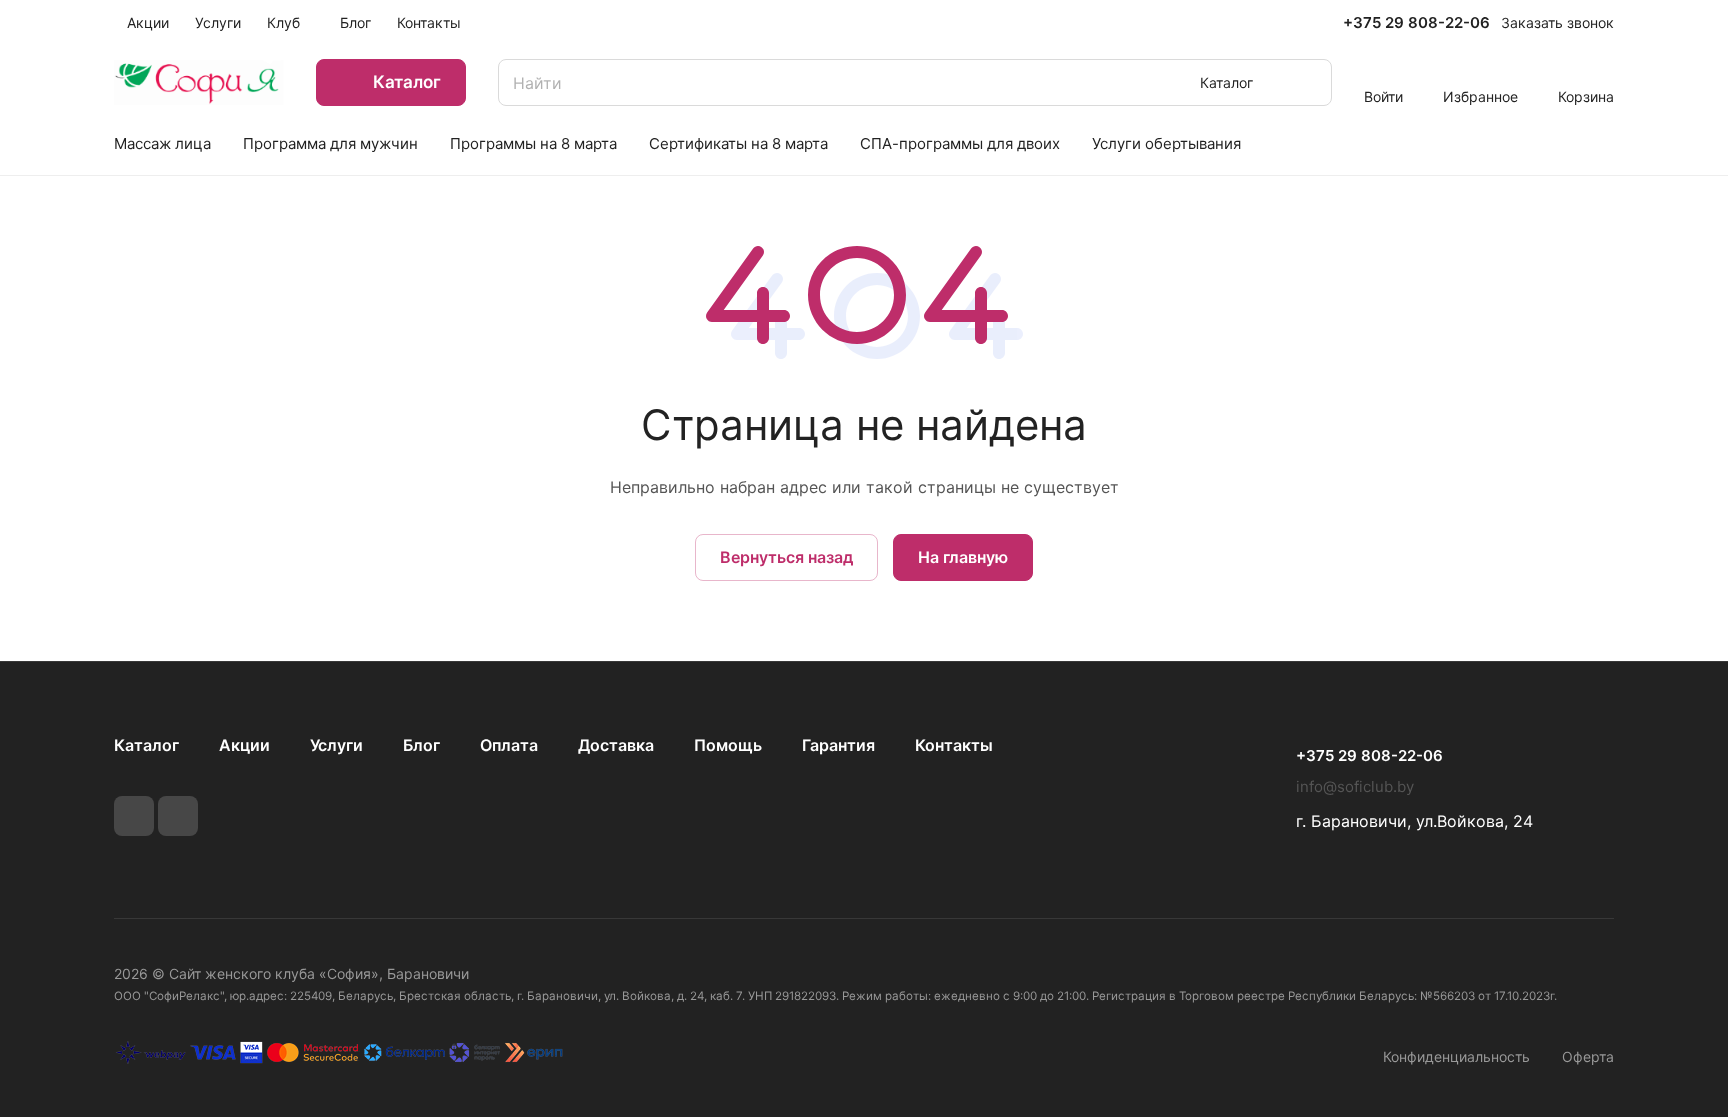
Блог (421, 745)
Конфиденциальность (1456, 1056)
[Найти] (1307, 82)
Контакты (954, 745)
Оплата (509, 745)
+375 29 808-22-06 (1416, 23)
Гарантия (838, 745)
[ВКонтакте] (134, 816)
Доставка (616, 745)
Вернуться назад (786, 557)
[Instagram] (178, 816)
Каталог (146, 745)
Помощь (728, 745)
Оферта (1588, 1056)
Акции (244, 745)
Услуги (336, 745)
